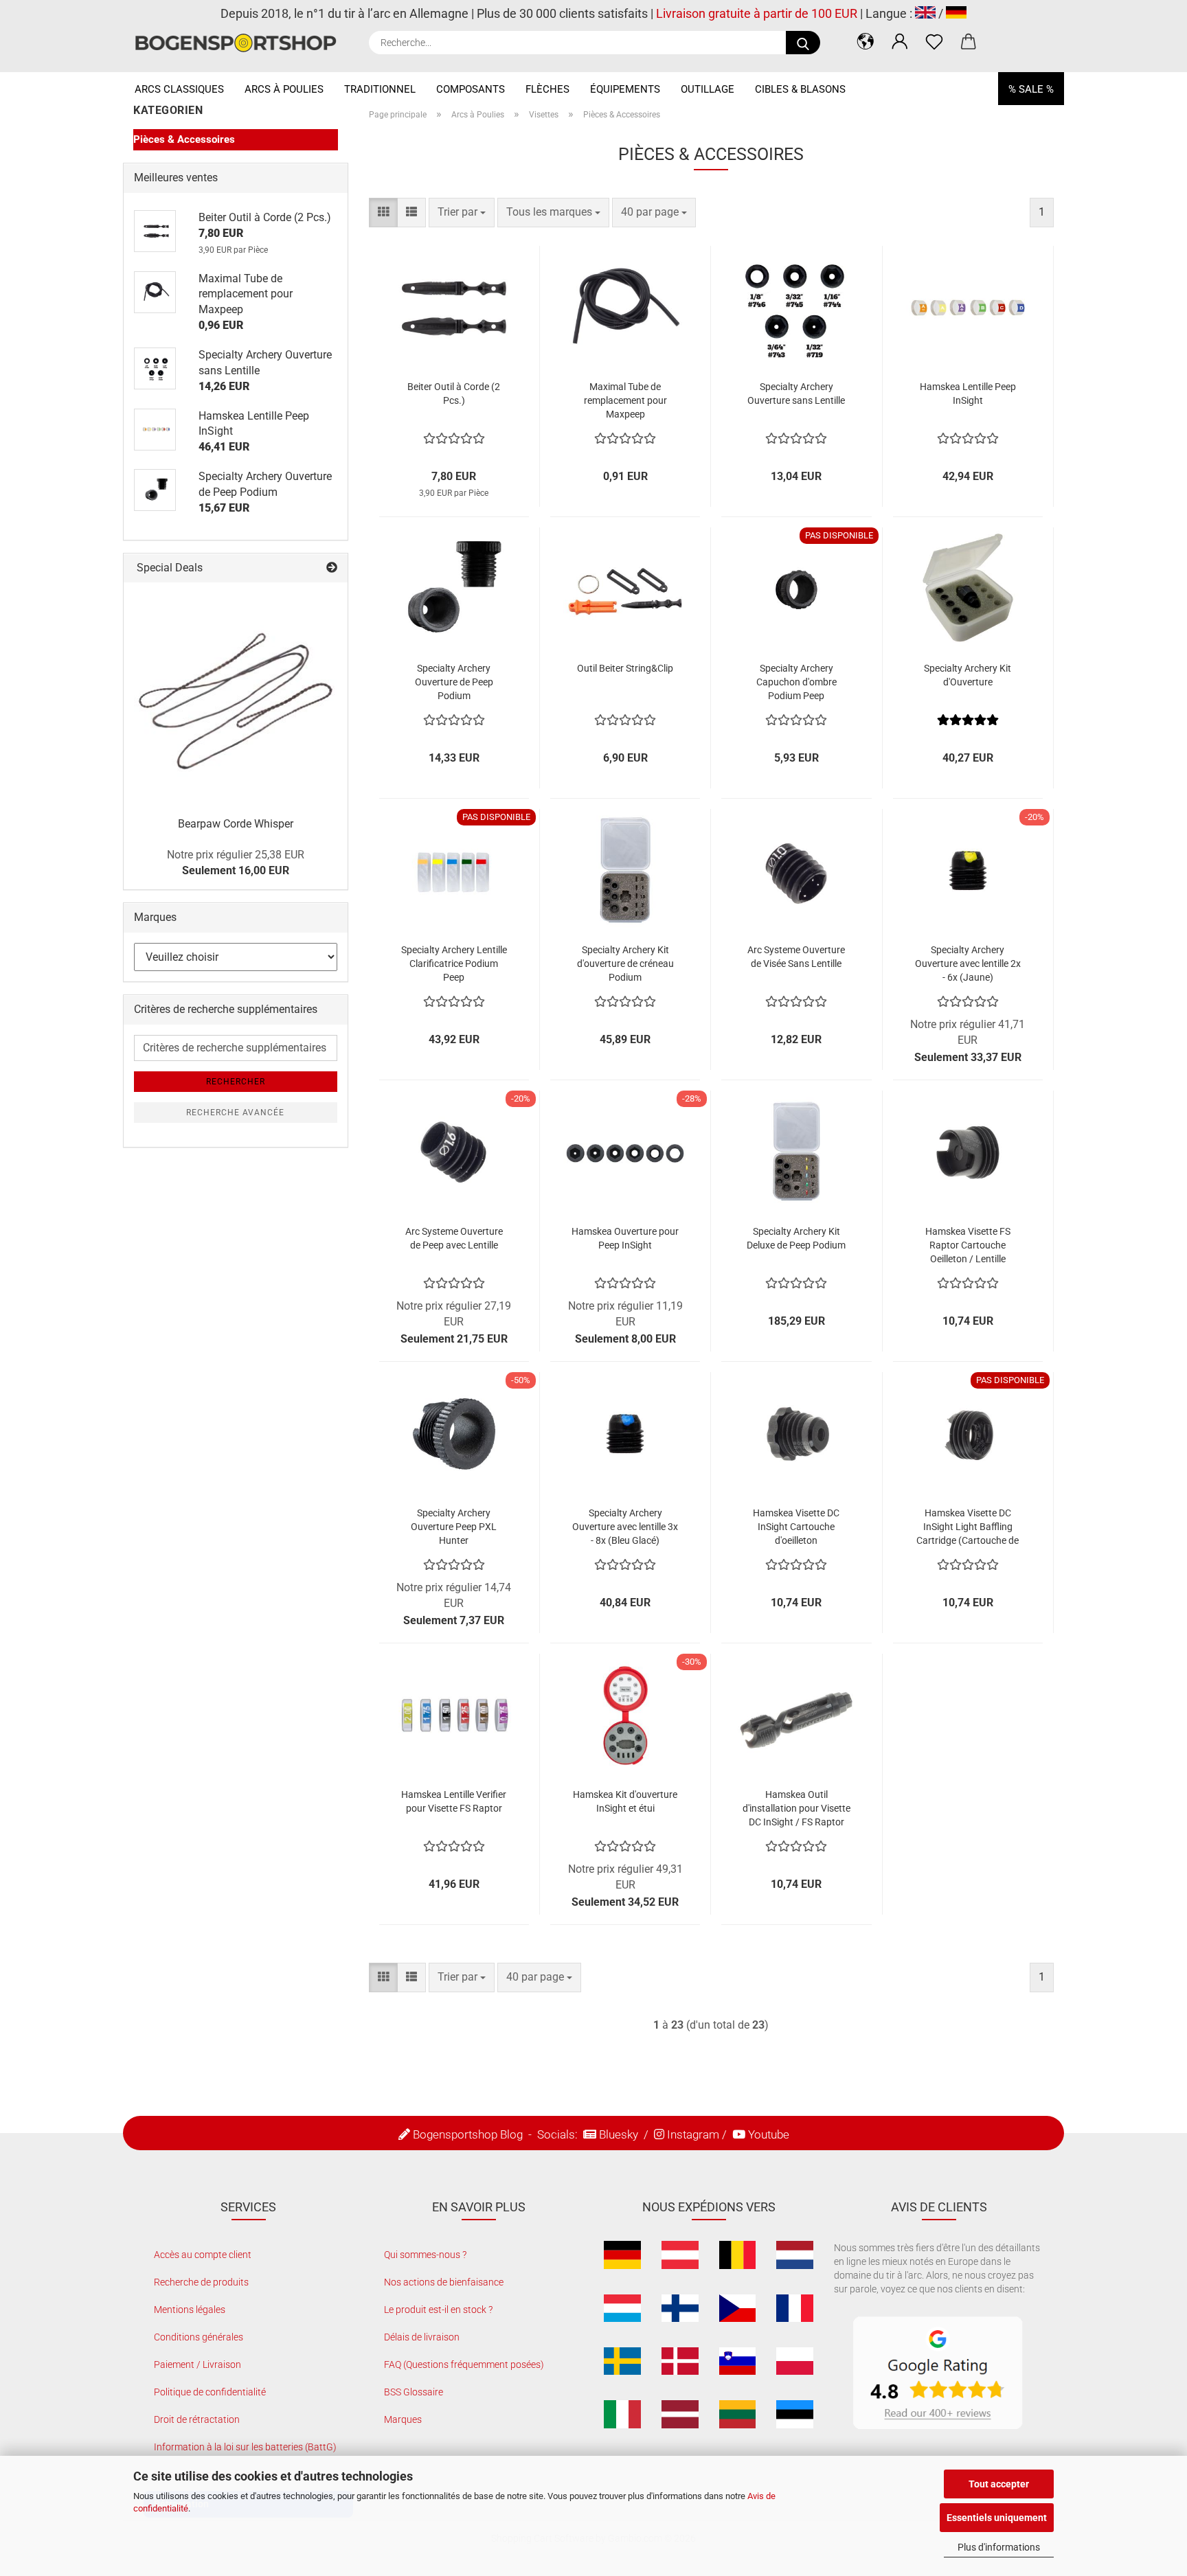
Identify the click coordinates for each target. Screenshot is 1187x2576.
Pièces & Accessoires (184, 139)
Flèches (547, 89)
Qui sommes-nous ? (425, 2255)
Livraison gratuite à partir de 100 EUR (757, 13)
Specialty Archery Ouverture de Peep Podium (454, 682)
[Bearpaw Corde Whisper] (236, 694)
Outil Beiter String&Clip (625, 668)
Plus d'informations (999, 2547)
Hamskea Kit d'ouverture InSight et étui (625, 1801)
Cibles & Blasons (800, 89)
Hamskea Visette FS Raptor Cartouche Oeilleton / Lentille (968, 1245)
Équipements (625, 89)
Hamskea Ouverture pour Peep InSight (625, 1238)
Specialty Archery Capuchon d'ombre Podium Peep (796, 682)
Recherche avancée (235, 1113)
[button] (866, 41)
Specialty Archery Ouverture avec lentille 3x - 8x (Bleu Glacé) (625, 1527)
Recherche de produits (201, 2282)
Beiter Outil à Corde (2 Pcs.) (454, 394)
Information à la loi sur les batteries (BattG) (245, 2447)
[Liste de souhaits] (934, 41)
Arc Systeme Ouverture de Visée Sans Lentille (796, 957)
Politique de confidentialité (210, 2392)
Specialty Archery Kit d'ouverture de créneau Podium (625, 964)
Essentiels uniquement (997, 2518)
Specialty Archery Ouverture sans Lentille (796, 394)
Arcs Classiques (179, 89)
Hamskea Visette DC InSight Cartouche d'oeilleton (796, 1527)
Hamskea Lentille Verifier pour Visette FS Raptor (454, 1801)
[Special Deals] (332, 568)
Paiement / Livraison (197, 2364)
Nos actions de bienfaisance (444, 2282)
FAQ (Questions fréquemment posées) (464, 2364)
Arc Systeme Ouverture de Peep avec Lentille (454, 1238)
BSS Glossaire (414, 2392)
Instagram (693, 2134)
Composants (471, 89)
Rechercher (236, 1082)
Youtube (769, 2134)
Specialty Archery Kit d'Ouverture (968, 675)
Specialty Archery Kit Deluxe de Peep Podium (796, 1238)
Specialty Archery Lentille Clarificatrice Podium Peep (454, 964)
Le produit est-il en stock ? (438, 2310)
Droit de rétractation (197, 2419)
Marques (403, 2419)
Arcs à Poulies (284, 89)
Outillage (708, 89)
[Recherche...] (803, 43)
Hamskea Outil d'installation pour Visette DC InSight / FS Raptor (796, 1808)
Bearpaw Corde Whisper (236, 824)
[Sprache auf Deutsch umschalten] (956, 13)
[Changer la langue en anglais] (925, 13)
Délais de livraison (422, 2337)
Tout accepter (999, 2484)
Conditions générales (199, 2337)
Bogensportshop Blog (468, 2134)
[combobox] (462, 213)
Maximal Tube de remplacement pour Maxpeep (625, 400)
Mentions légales (190, 2310)
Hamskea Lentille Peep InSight (968, 394)
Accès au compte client (203, 2255)
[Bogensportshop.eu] (241, 43)
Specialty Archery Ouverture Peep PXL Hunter (454, 1527)
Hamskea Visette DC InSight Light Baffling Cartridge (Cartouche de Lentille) (968, 1527)
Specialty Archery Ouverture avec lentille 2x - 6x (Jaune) (968, 964)
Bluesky (619, 2134)
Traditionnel (380, 89)
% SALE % (1031, 89)
